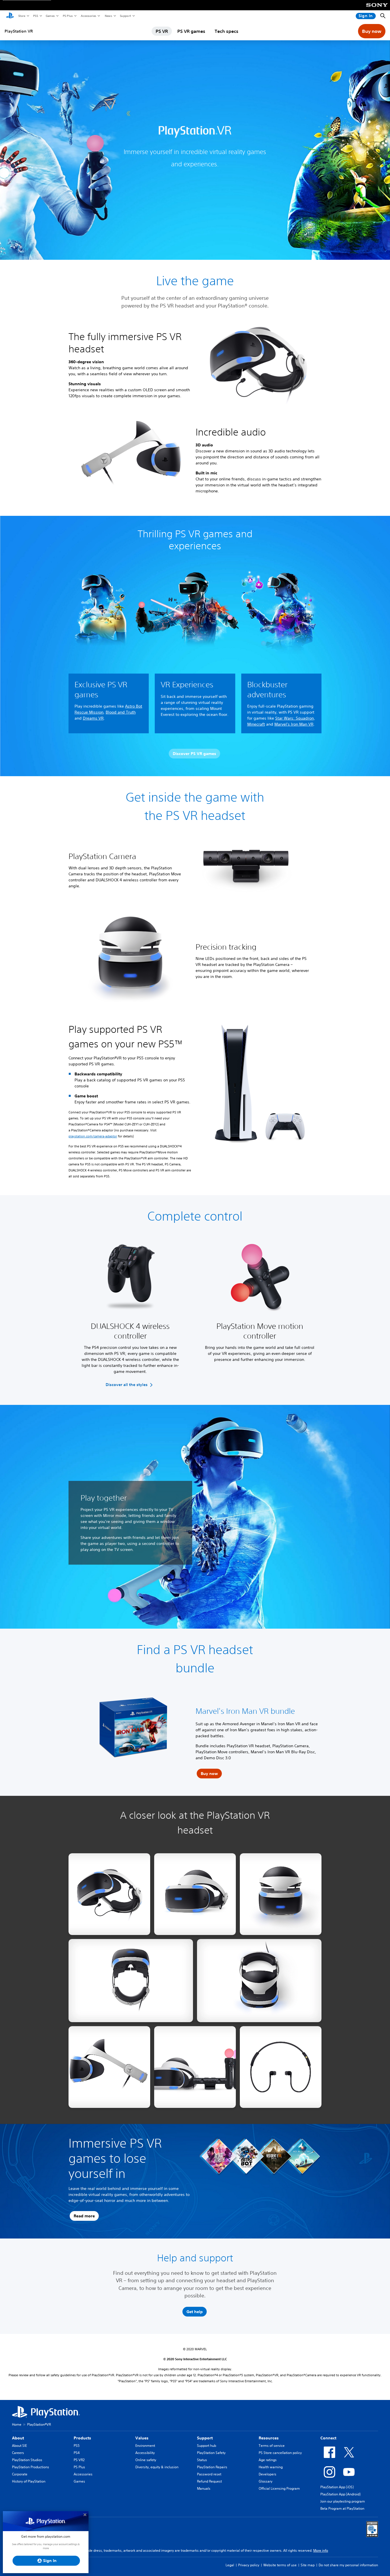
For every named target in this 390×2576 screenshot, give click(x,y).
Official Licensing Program (279, 2488)
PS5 (35, 16)
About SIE (19, 2446)
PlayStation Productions (31, 2467)
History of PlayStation (29, 2481)
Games (50, 16)
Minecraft (256, 724)
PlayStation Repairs (212, 2467)
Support (125, 16)
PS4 (77, 2453)
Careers (18, 2453)
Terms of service (272, 2446)
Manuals (204, 2488)
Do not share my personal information (348, 2565)
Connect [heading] (328, 2438)
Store (22, 16)
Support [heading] (205, 2438)
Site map (308, 2565)
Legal (230, 2565)
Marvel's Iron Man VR (294, 724)
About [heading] (18, 2438)
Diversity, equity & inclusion (157, 2467)
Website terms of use (280, 2565)
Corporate (20, 2474)
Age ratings (268, 2460)
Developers (268, 2474)
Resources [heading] (269, 2438)
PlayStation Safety (211, 2453)
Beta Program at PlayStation (342, 2508)
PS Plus (68, 16)
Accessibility (145, 2453)
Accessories (88, 16)
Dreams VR (93, 718)
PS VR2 (79, 2460)
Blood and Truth (121, 712)
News (108, 16)
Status (202, 2460)
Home (17, 2424)
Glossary (266, 2481)
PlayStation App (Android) (340, 2494)
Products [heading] (82, 2438)
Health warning (271, 2467)
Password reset (209, 2474)
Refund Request (209, 2481)
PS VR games (191, 31)
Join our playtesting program (343, 2501)
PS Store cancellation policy (280, 2453)
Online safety (146, 2460)
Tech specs (227, 31)
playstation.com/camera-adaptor (93, 1136)
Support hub (207, 2446)
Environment (145, 2446)
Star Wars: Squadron (294, 718)
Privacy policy (249, 2565)
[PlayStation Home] (10, 16)
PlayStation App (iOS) (337, 2487)
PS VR (162, 31)
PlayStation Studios (27, 2460)
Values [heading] (142, 2438)
